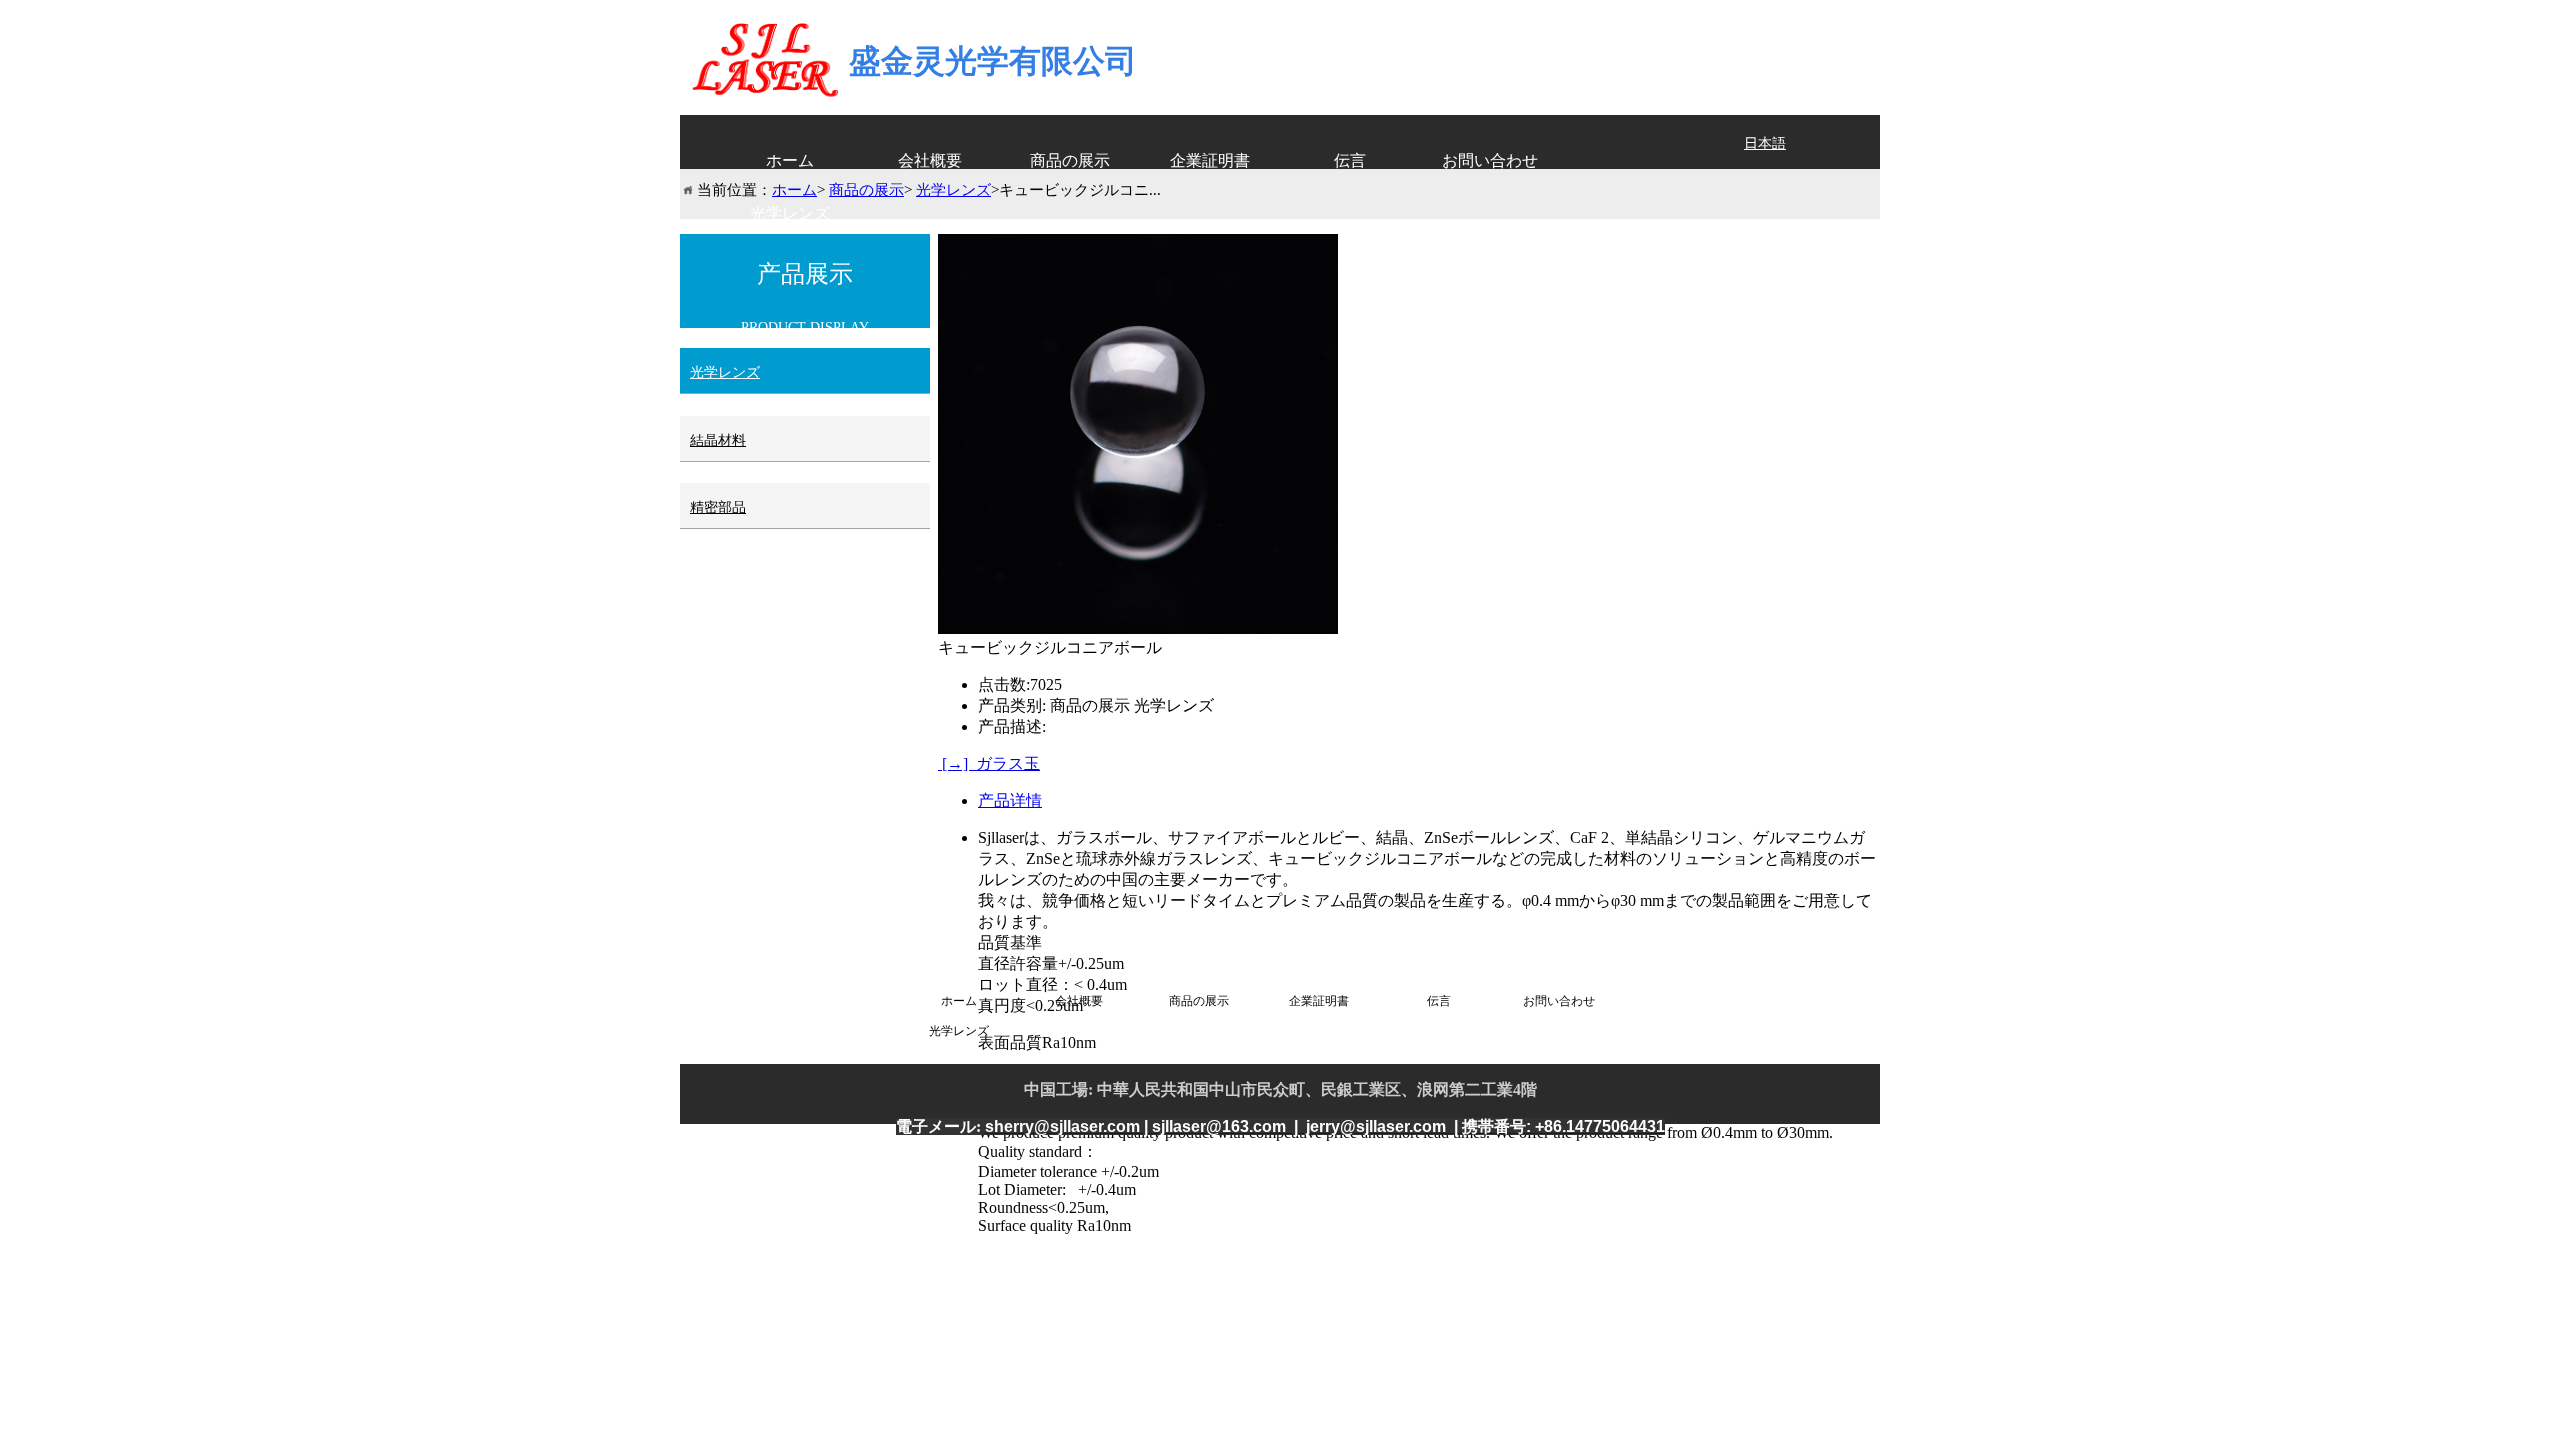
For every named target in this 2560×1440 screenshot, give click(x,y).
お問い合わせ (1490, 160)
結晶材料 (718, 440)
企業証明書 (1210, 160)
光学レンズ (790, 213)
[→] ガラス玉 (989, 763)
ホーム (790, 160)
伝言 (1350, 160)
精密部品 (718, 507)
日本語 (1765, 143)
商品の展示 (1070, 160)
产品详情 (1010, 800)
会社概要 (930, 160)
